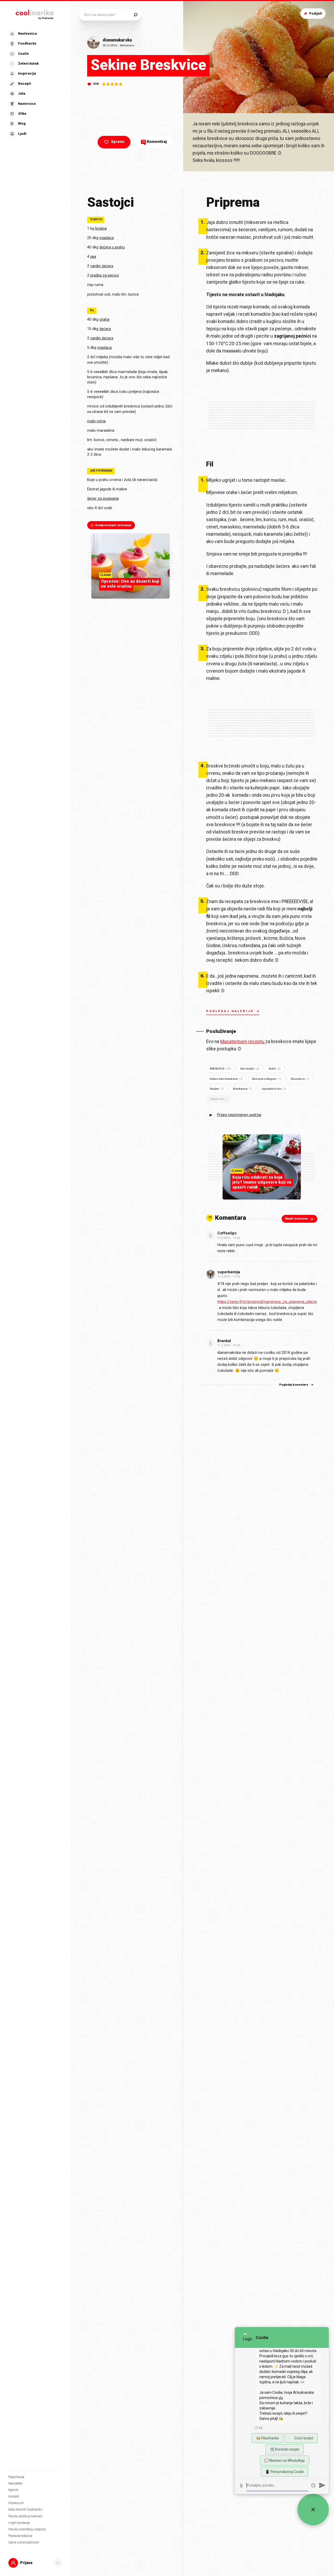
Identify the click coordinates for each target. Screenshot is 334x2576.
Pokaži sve (217, 1099)
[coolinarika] (35, 14)
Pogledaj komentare (294, 1385)
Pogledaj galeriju (230, 1011)
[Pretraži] (136, 15)
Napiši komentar (297, 1219)
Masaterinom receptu (243, 1042)
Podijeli (316, 13)
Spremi (118, 142)
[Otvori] (58, 2563)
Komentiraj (154, 142)
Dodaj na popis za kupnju (113, 525)
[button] (35, 84)
